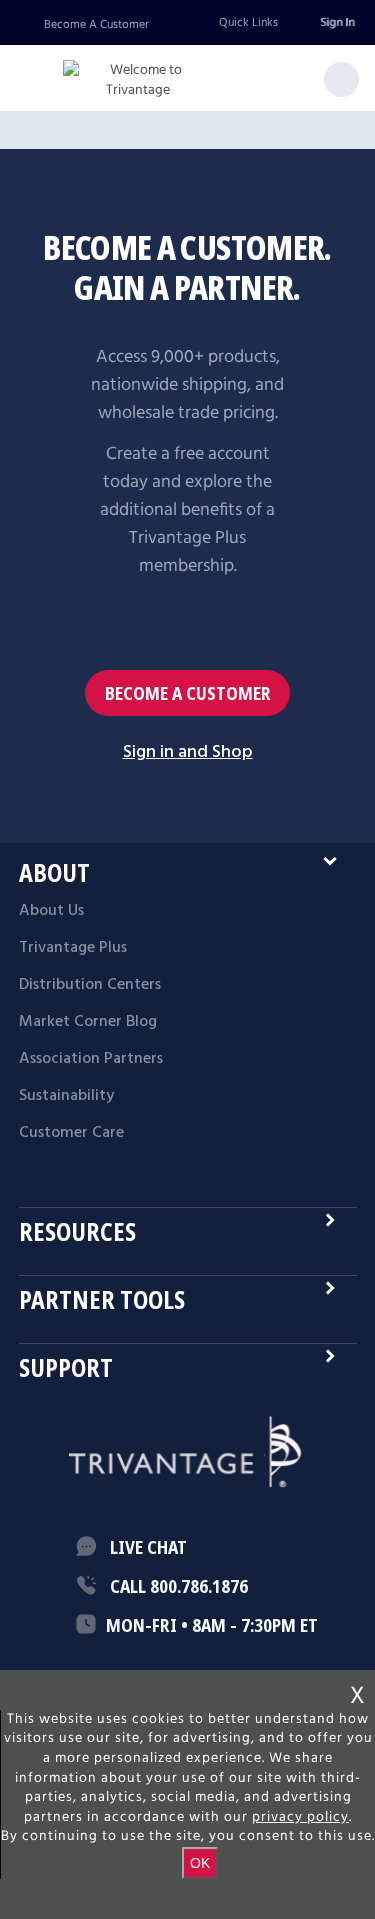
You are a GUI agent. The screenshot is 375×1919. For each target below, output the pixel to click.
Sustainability (66, 1096)
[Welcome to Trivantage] (138, 80)
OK (200, 1863)
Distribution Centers (90, 985)
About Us (51, 911)
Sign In (337, 22)
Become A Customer (96, 24)
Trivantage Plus (73, 948)
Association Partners (91, 1059)
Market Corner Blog (88, 1022)
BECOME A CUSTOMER (188, 693)
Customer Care (71, 1133)
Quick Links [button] (248, 22)
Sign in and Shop (188, 752)
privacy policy (300, 1817)
